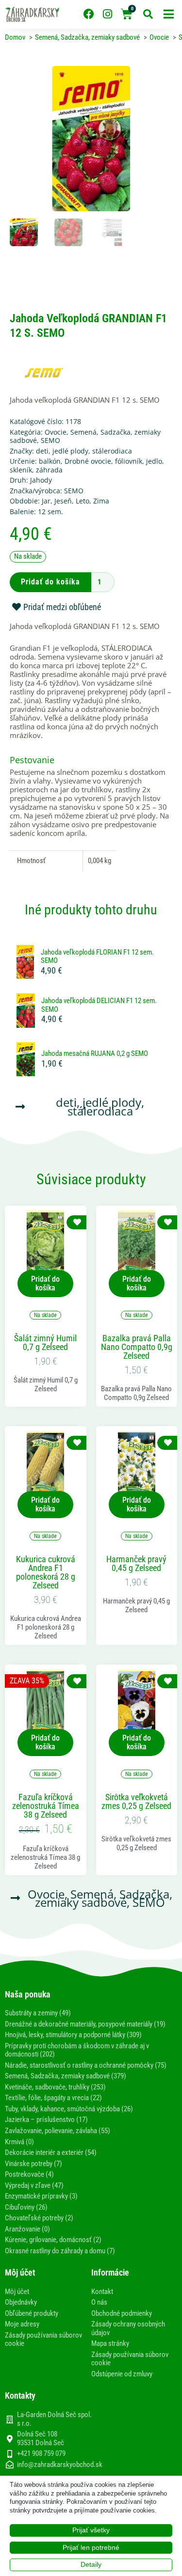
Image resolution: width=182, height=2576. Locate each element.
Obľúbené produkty (32, 2313)
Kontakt (102, 2292)
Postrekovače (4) (29, 2174)
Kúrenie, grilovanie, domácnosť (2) (53, 2240)
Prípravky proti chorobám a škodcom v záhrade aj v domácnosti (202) (77, 2050)
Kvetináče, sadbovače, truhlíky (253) (55, 2087)
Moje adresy (22, 2324)
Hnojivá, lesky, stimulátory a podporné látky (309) (73, 2035)
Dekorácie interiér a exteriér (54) (51, 2152)
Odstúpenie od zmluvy (122, 2374)
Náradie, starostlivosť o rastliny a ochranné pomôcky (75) (86, 2065)
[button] (169, 14)
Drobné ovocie (88, 461)
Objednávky (21, 2302)
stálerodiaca (112, 451)
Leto (83, 501)
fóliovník (129, 461)
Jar (46, 501)
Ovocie (56, 432)
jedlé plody (70, 451)
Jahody (41, 480)
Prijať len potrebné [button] (91, 2547)
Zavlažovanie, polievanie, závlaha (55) (58, 2131)
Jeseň (63, 501)
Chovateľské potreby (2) (39, 2218)
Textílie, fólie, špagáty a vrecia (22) (53, 2098)
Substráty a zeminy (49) (38, 2013)
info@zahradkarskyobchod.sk (60, 2465)
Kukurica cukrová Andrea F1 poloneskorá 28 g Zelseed (46, 1572)
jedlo (154, 461)
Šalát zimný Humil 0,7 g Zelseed (45, 1343)
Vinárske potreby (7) (33, 2164)
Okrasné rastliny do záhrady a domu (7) (60, 2251)
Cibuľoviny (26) (26, 2207)
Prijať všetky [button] (91, 2530)
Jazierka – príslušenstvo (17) (46, 2120)
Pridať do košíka (50, 582)
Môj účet (17, 2292)
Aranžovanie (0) (27, 2229)
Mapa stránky (110, 2343)
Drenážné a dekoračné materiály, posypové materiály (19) (85, 2024)
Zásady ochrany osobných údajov (128, 2328)
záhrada (49, 470)
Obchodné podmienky (122, 2313)
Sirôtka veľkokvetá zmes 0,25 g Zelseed (136, 1802)
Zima (101, 501)
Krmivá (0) (19, 2142)
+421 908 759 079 (41, 2453)
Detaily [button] (91, 2564)
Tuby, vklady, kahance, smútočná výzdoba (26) (69, 2109)
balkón (50, 461)
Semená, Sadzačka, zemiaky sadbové (85, 436)
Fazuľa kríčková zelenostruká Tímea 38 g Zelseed (46, 1806)
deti (42, 451)
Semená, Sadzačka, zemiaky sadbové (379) (66, 2076)
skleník (21, 470)
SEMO (50, 440)
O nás (99, 2302)
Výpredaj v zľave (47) (34, 2185)
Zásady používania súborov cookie (43, 2340)
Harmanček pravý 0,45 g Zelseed (136, 1564)
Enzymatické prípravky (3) (41, 2196)
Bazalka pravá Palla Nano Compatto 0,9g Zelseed (137, 1347)
